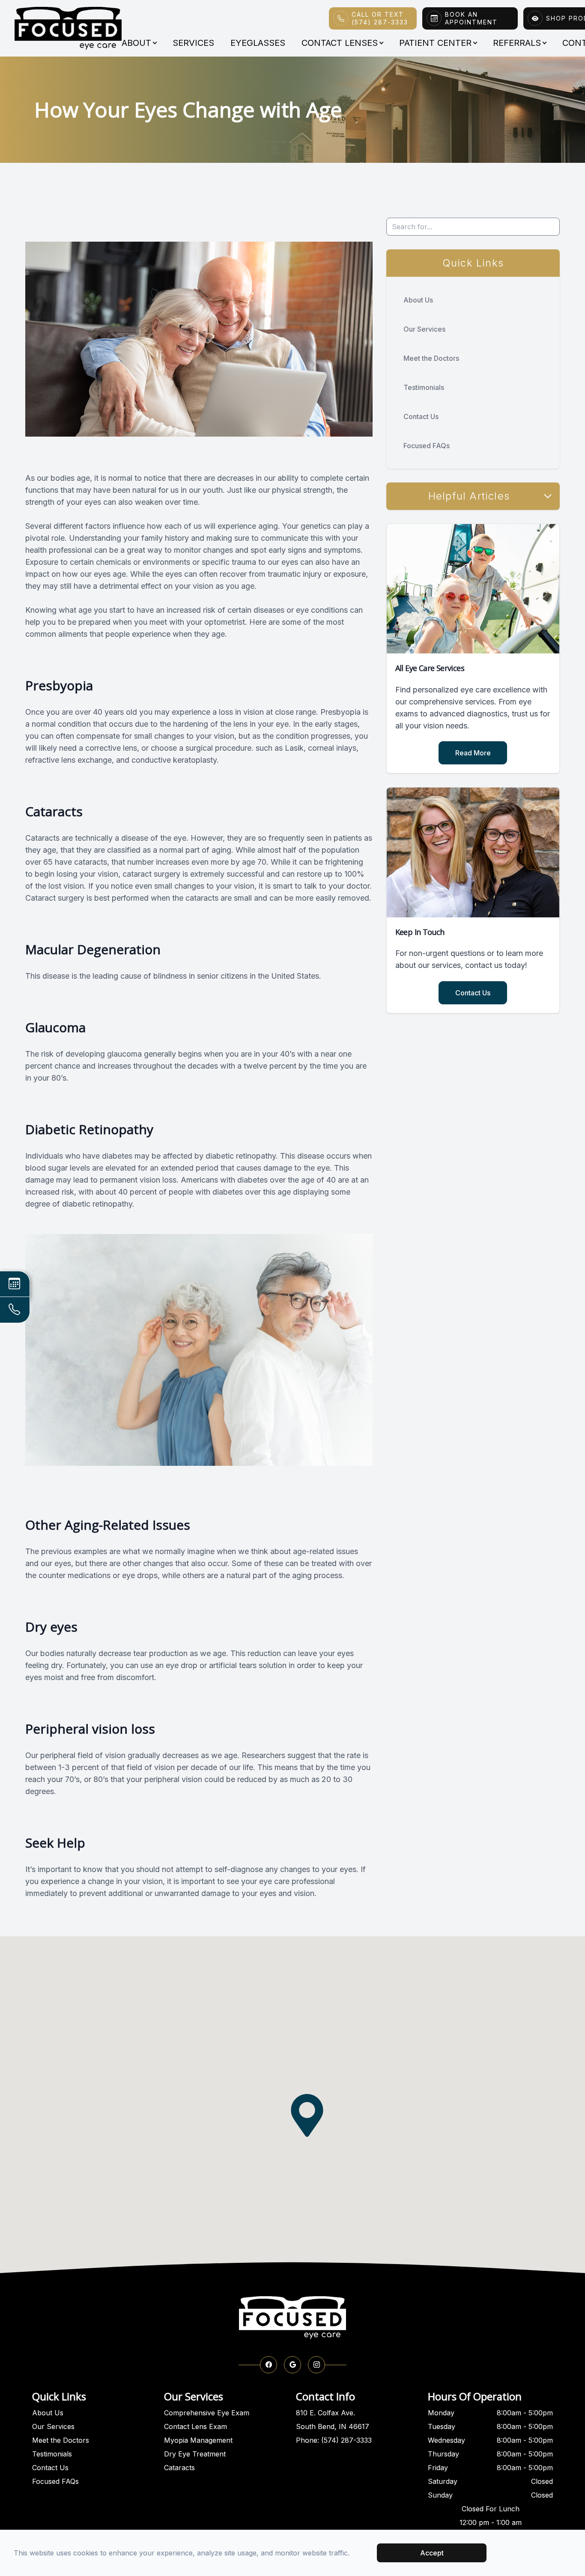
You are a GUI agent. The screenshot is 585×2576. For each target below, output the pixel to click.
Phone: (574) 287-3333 (334, 2440)
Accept (432, 2553)
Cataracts (179, 2468)
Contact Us (421, 416)
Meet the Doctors (431, 358)
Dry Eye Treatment (195, 2454)
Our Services (424, 329)
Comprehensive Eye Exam (207, 2413)
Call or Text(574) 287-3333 (380, 18)
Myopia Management (198, 2440)
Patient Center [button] (435, 43)
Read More (473, 753)
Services (193, 43)
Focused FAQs (427, 446)
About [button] (136, 43)
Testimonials (424, 387)
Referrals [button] (517, 43)
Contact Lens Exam (195, 2426)
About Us (418, 300)
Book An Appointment (471, 18)
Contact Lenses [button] (340, 43)
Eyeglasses (258, 43)
